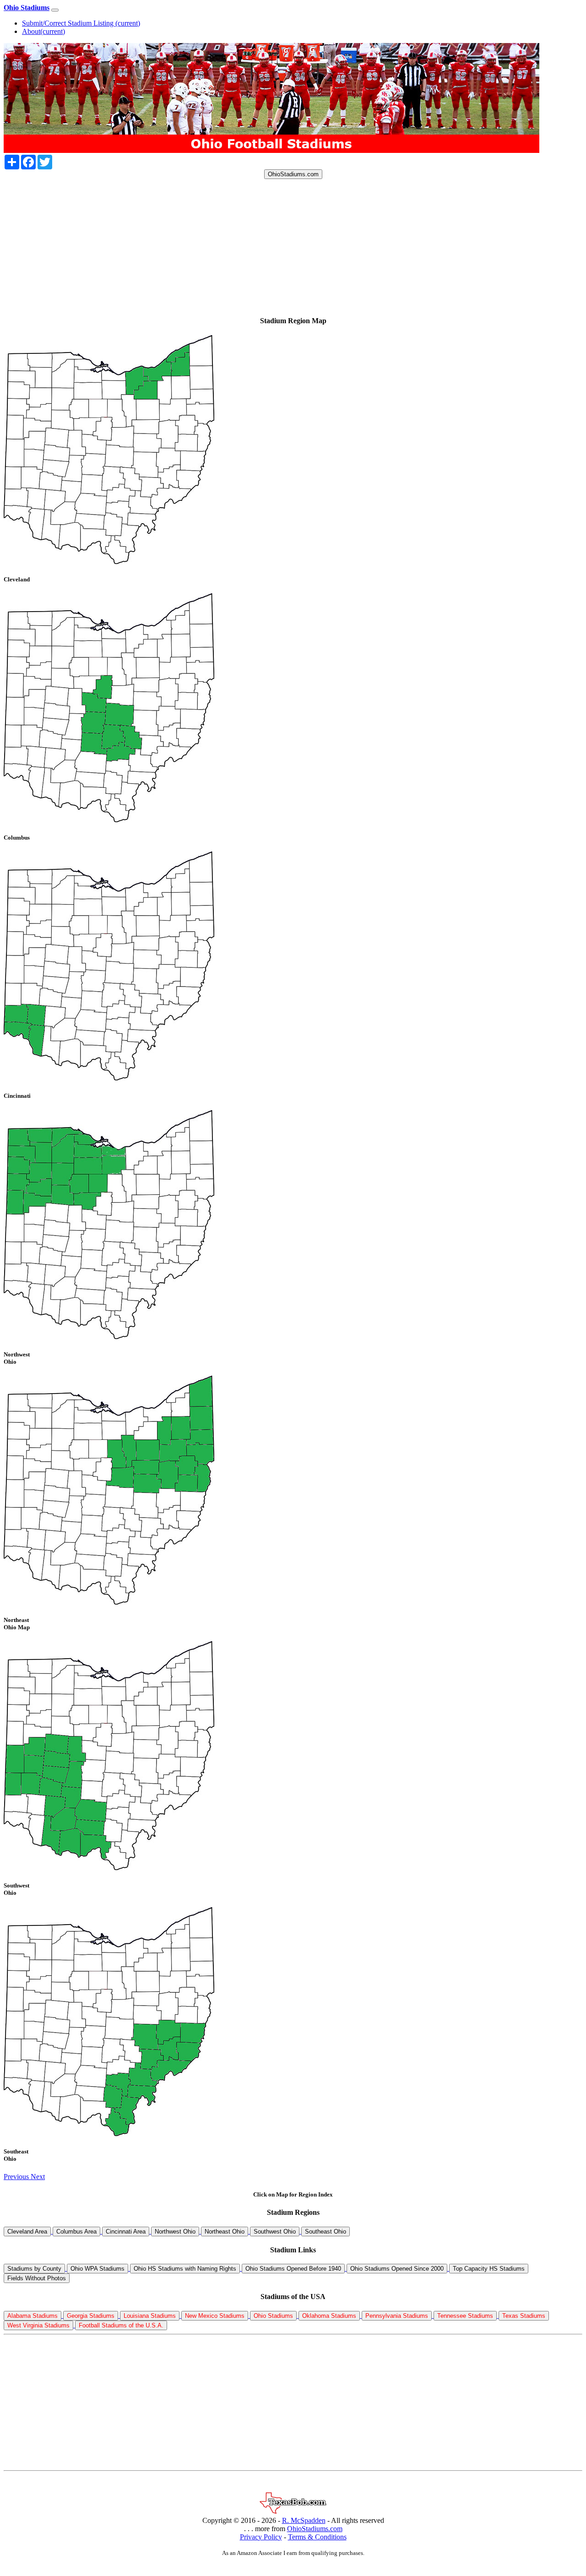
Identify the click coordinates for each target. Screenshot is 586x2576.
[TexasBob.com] (293, 2512)
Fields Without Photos (37, 2278)
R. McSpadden (304, 2520)
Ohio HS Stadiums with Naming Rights (185, 2269)
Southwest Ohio (275, 2232)
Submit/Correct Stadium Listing (81, 23)
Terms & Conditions (317, 2537)
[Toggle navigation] (55, 10)
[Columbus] (109, 820)
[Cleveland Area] (109, 561)
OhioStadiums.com (293, 174)
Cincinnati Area (126, 2232)
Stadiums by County (34, 2269)
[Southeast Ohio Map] (109, 2134)
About (43, 31)
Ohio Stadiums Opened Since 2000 (397, 2269)
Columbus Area (76, 2232)
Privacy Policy (261, 2537)
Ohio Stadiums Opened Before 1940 (293, 2269)
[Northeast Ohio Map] (109, 1602)
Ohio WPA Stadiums (98, 2269)
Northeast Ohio (225, 2232)
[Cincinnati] (109, 1078)
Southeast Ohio (326, 2232)
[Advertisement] (278, 243)
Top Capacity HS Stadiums (489, 2269)
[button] (17, 2177)
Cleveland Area (27, 2232)
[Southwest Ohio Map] (109, 1868)
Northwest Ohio (175, 2232)
